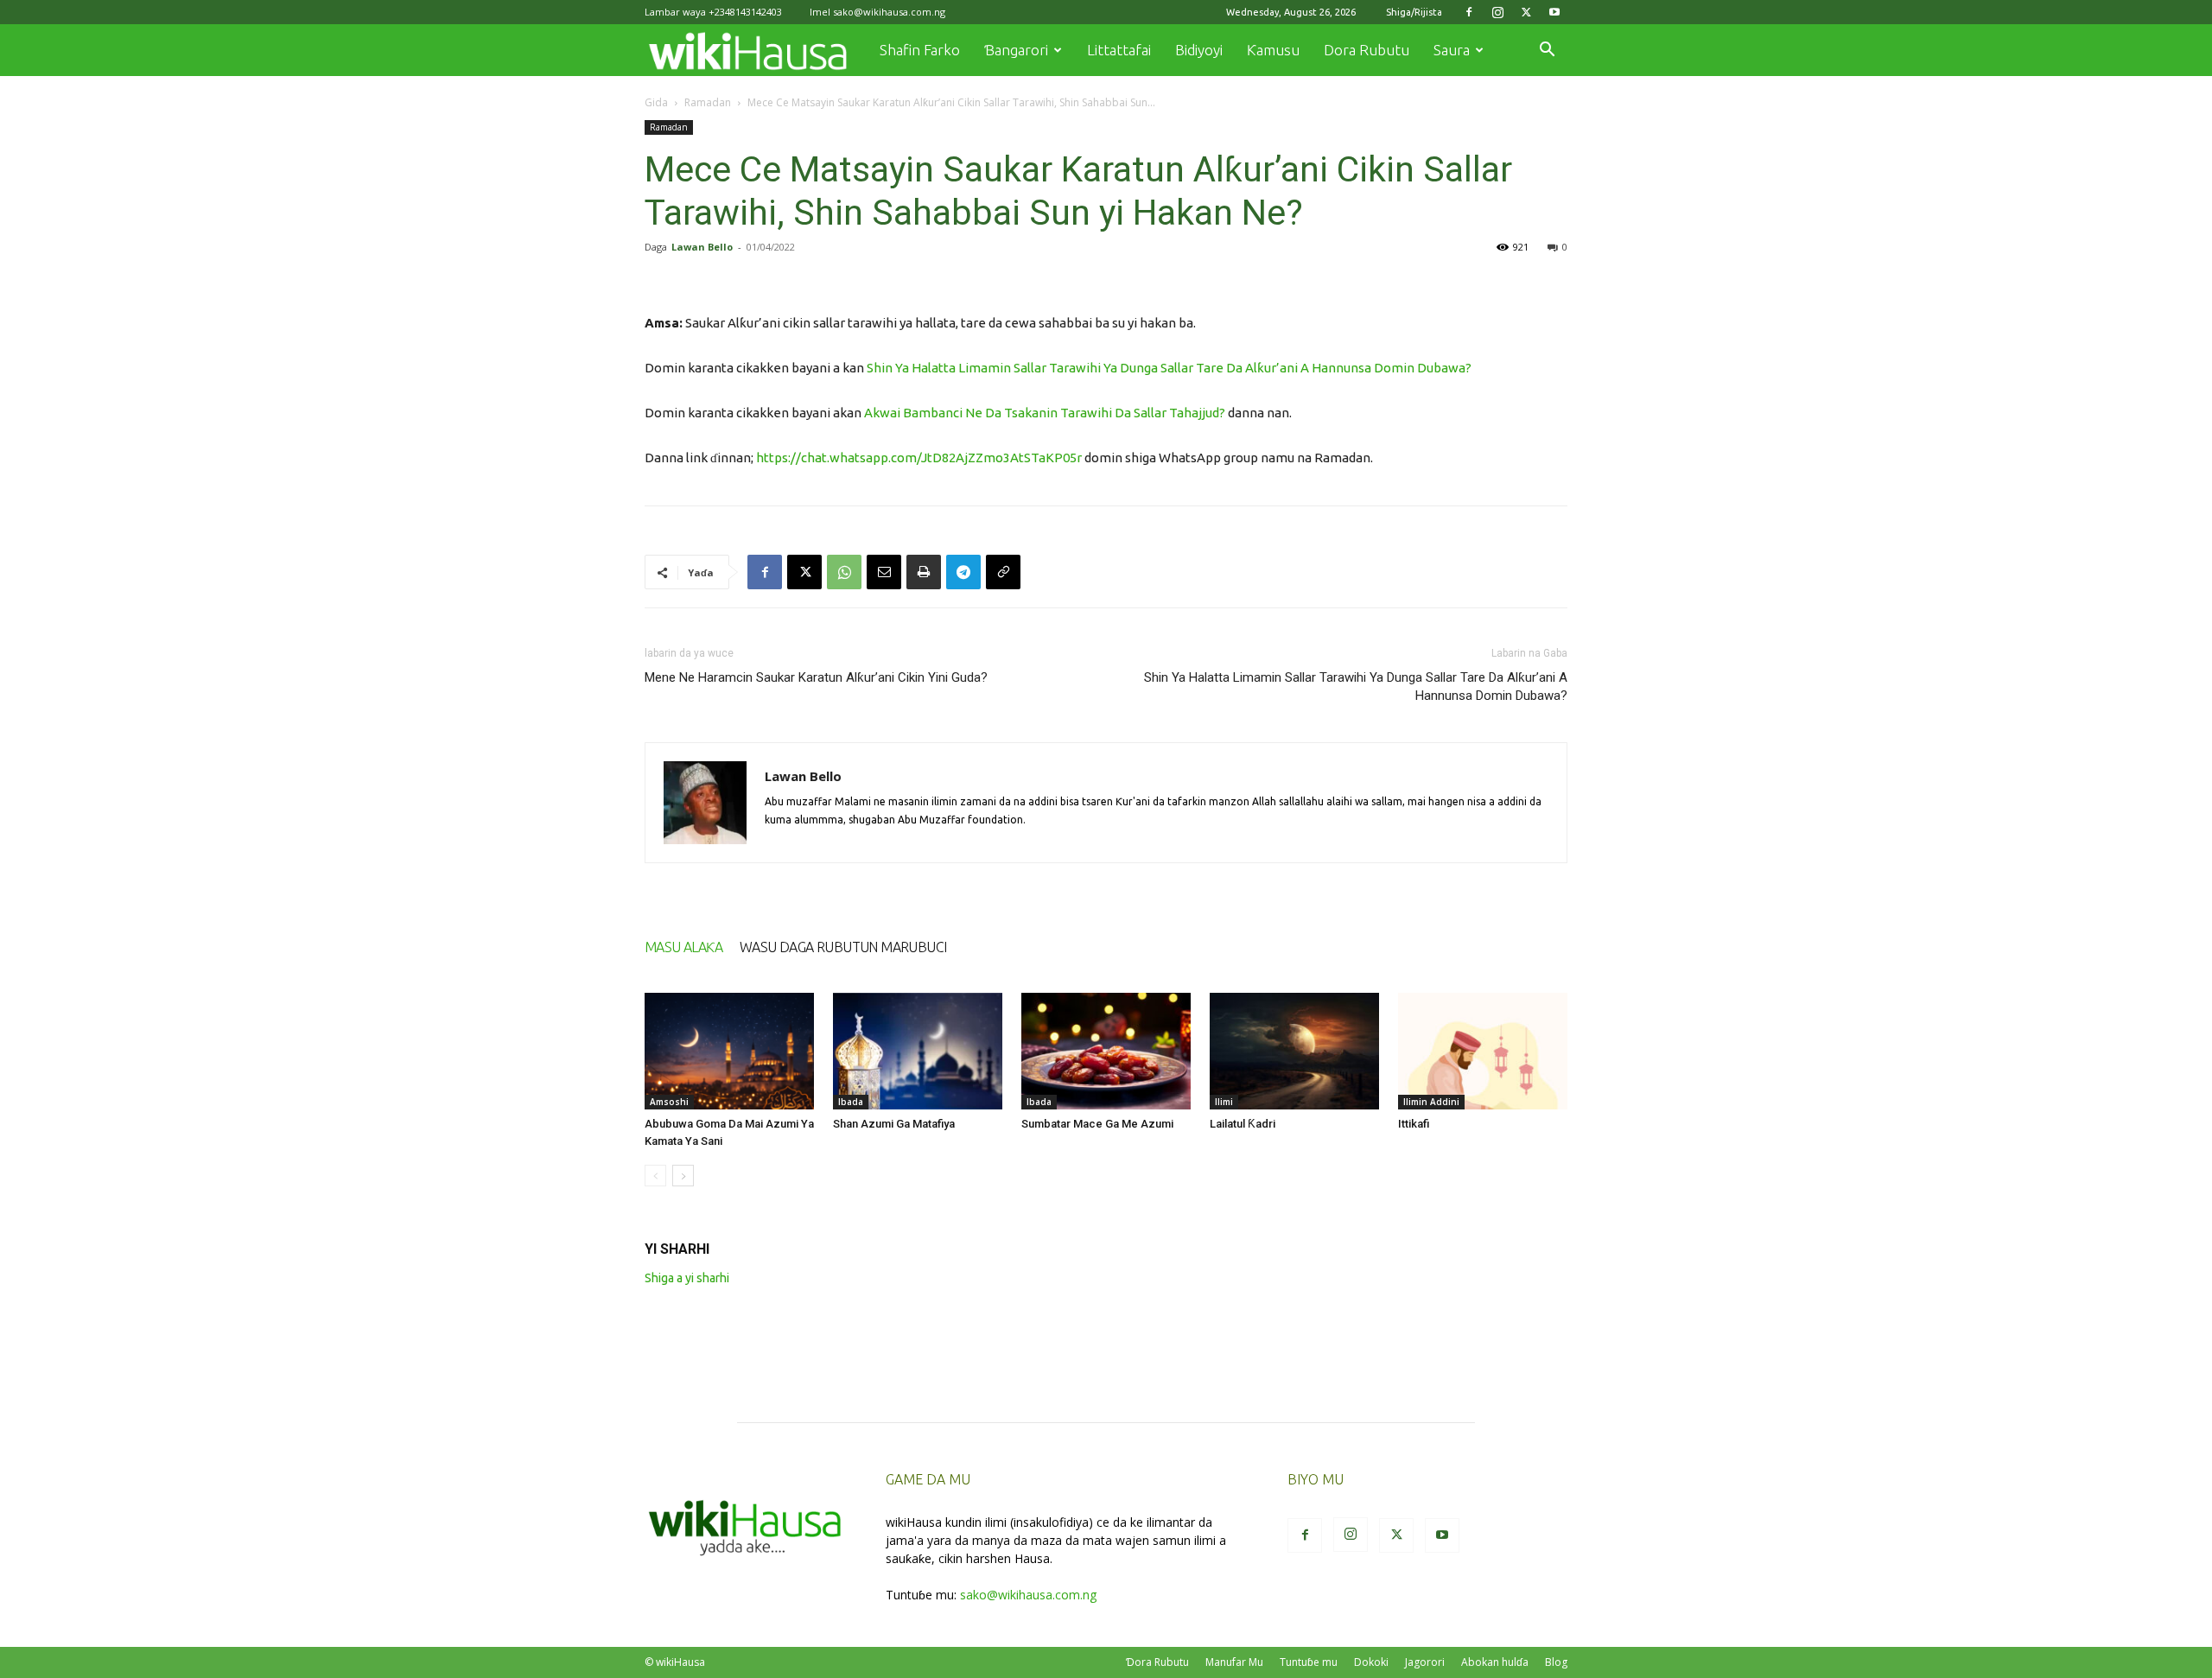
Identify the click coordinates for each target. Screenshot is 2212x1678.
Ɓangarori (1016, 50)
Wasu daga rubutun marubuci (843, 947)
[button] (1547, 51)
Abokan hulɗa (1495, 1662)
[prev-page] (655, 1176)
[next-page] (683, 1176)
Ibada (851, 1102)
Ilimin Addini (1431, 1102)
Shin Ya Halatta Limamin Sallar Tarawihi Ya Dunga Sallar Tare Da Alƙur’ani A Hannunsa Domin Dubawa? (1169, 368)
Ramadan (708, 102)
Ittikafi (1414, 1124)
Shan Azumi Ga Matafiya (894, 1124)
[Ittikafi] (1483, 1051)
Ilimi (1224, 1102)
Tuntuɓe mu (1309, 1662)
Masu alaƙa (683, 947)
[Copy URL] (1003, 572)
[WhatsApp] (844, 572)
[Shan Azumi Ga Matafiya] (918, 1051)
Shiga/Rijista (1414, 12)
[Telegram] (963, 572)
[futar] (924, 572)
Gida (656, 102)
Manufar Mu (1234, 1662)
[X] (1526, 12)
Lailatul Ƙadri (1243, 1124)
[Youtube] (1554, 12)
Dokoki (1371, 1662)
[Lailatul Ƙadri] (1294, 1051)
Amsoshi (669, 1102)
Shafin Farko (920, 50)
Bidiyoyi (1199, 50)
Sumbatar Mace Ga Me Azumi (1097, 1124)
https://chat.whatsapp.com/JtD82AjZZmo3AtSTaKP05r (919, 458)
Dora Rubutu (1367, 50)
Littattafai (1119, 50)
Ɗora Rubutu (1157, 1662)
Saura (1452, 50)
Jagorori (1425, 1662)
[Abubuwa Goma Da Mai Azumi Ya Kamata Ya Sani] (729, 1051)
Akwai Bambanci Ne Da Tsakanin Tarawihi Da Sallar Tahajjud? (1045, 413)
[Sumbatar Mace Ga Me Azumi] (1106, 1051)
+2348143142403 (745, 12)
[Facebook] (1469, 12)
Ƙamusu (1273, 50)
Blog (1556, 1662)
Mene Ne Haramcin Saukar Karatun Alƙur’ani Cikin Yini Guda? (816, 677)
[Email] (884, 572)
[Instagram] (1497, 12)
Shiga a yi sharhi (687, 1278)
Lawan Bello (702, 247)
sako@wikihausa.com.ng (889, 12)
